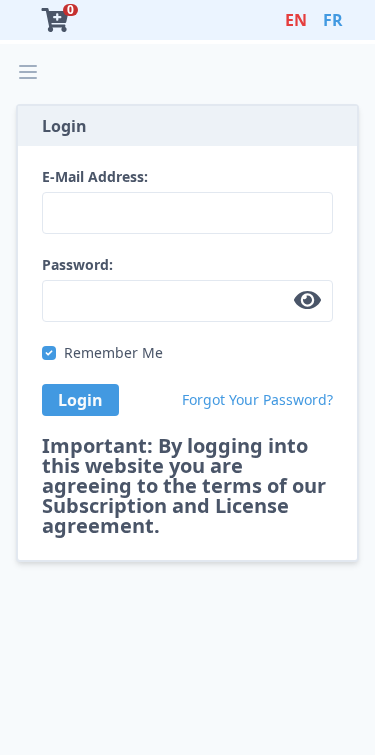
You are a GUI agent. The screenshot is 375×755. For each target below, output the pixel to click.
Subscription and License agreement (165, 515)
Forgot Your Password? (257, 400)
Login (80, 400)
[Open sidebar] (28, 72)
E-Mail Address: (95, 177)
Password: (77, 265)
